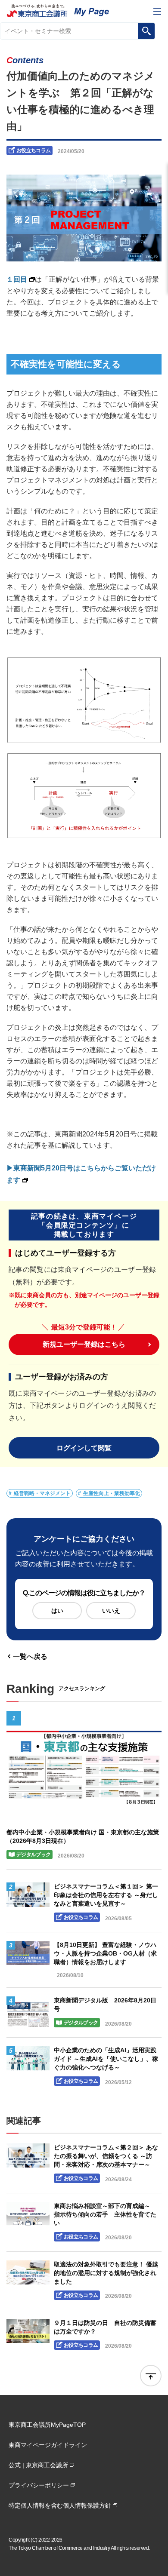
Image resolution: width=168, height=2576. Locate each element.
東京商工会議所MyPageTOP (47, 2425)
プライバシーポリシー (39, 2485)
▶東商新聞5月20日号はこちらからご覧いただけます (81, 1174)
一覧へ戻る (30, 1656)
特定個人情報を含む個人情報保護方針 (60, 2505)
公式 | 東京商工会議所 (38, 2465)
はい (57, 1611)
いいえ (111, 1611)
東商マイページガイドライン (48, 2445)
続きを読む (84, 1790)
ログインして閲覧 (84, 1448)
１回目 (17, 279)
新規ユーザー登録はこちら (84, 1344)
